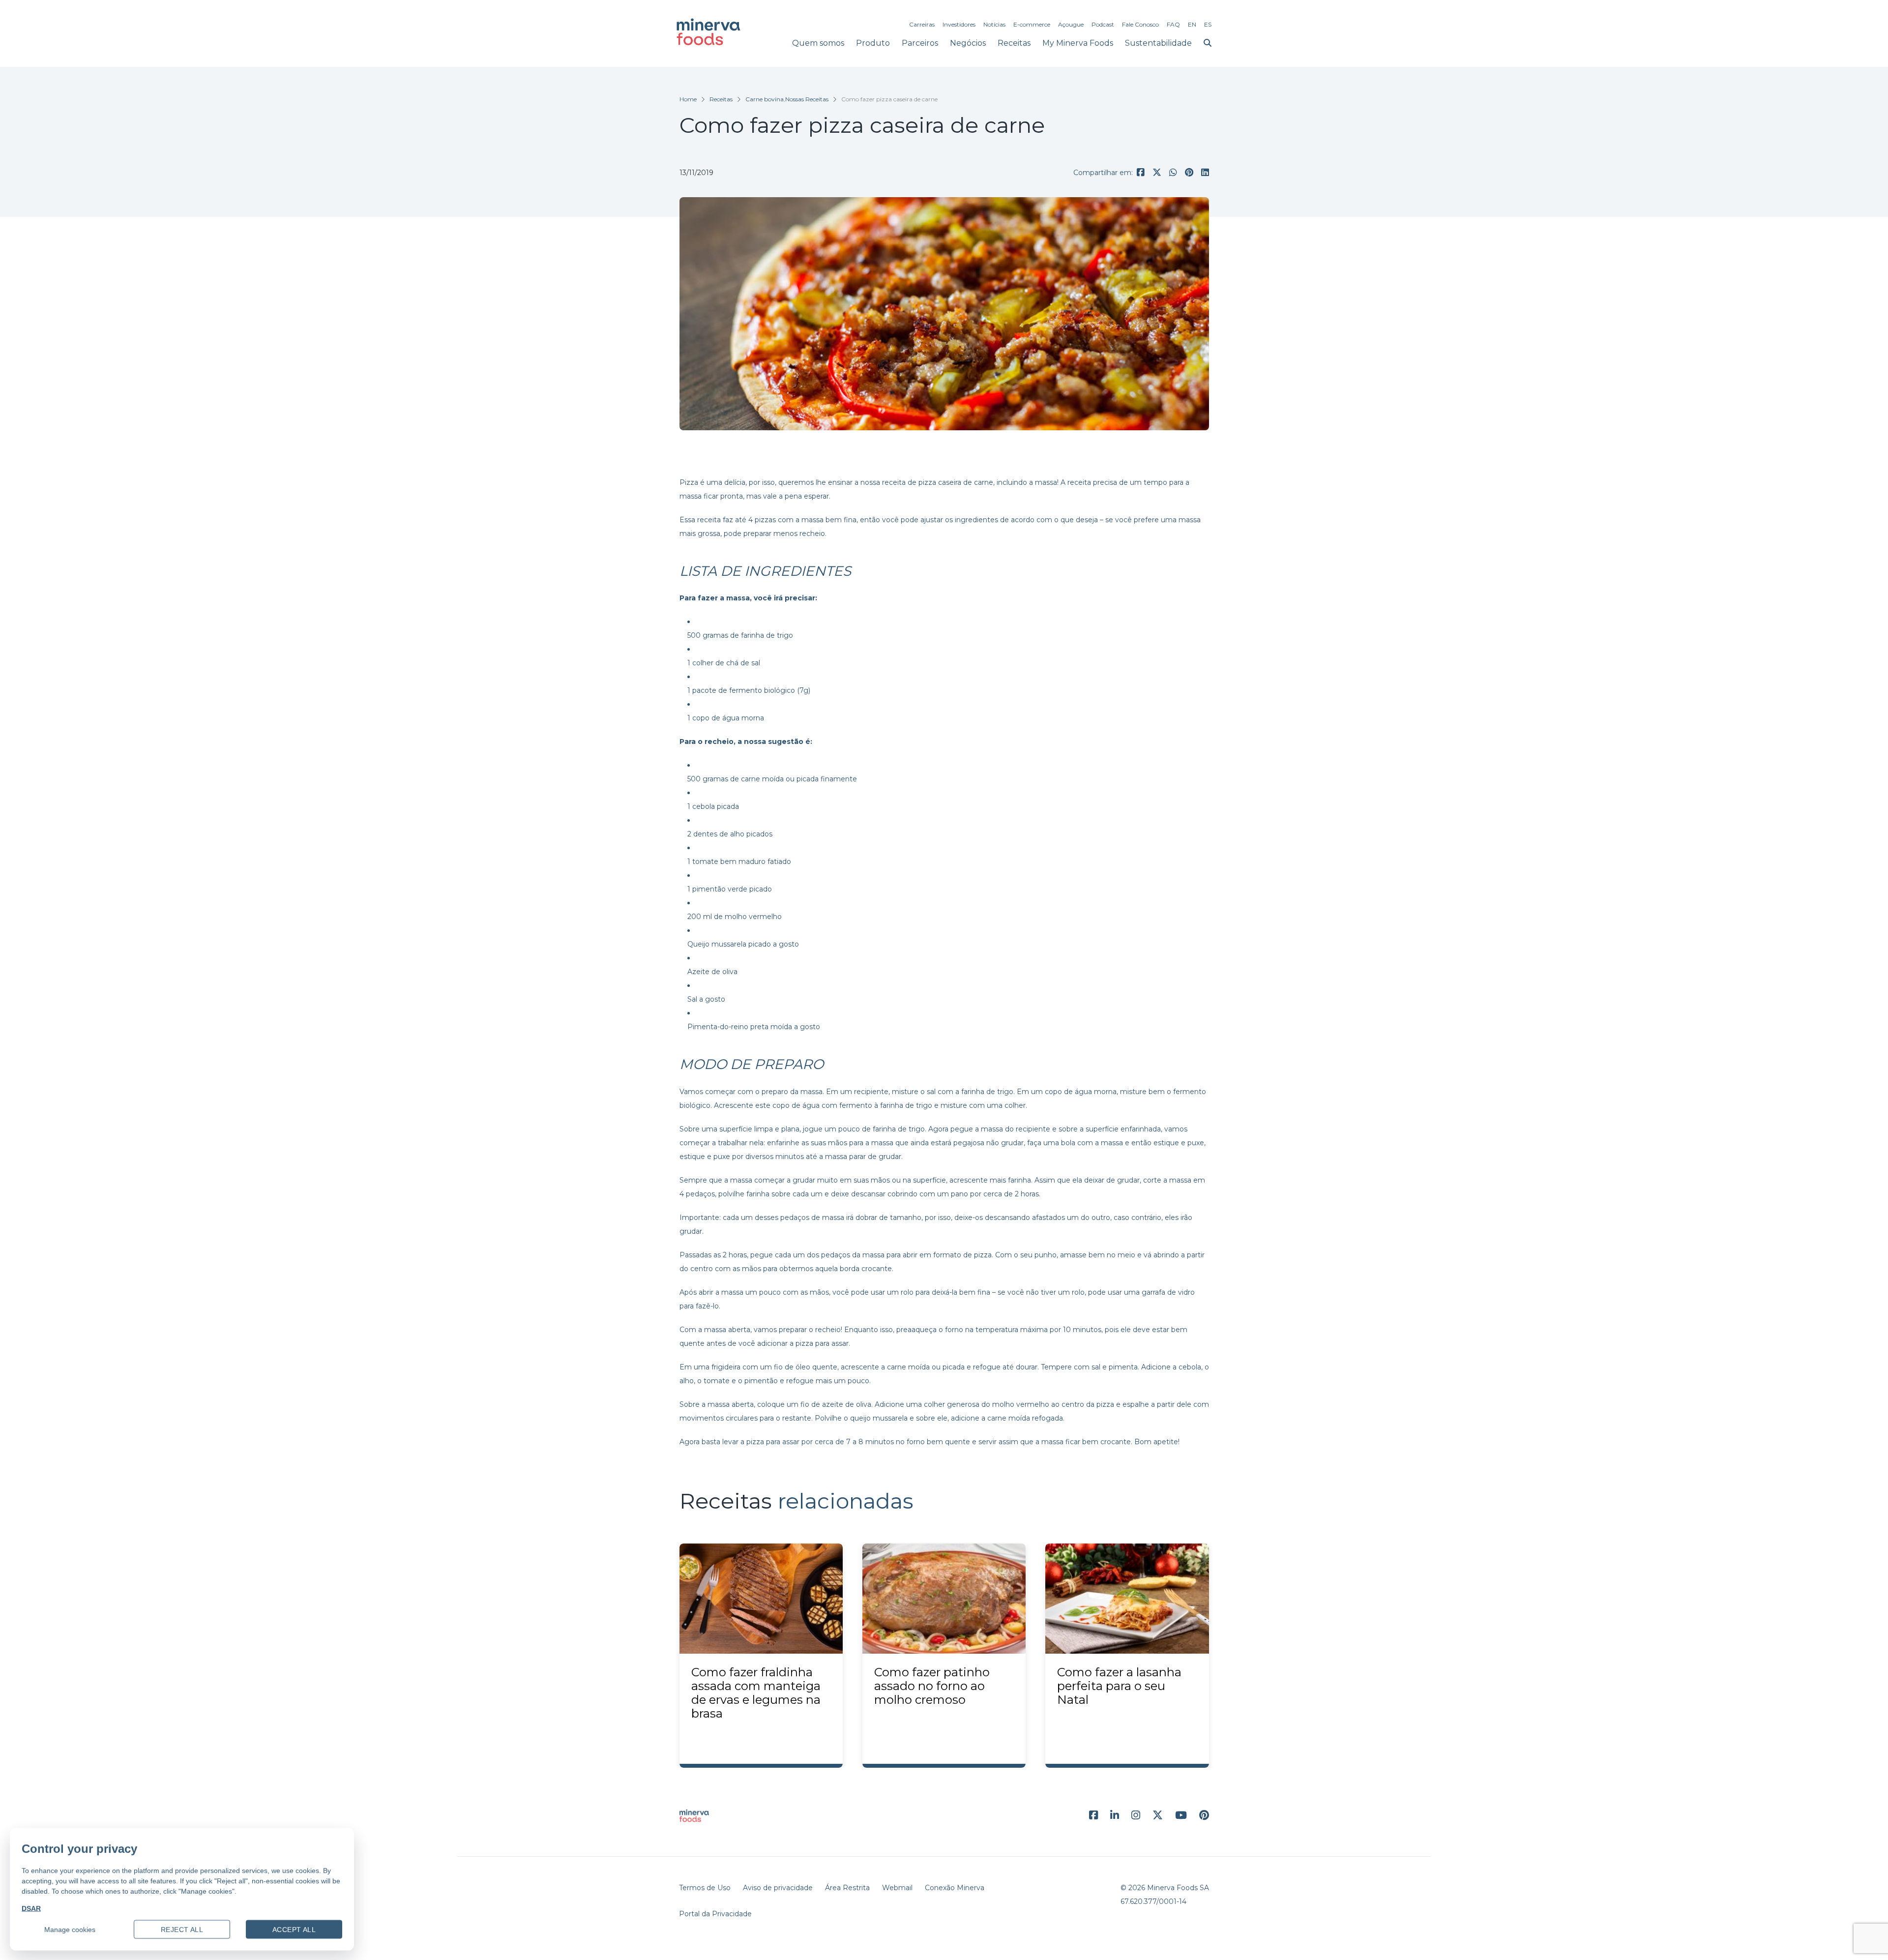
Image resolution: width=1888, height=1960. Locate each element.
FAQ (1173, 24)
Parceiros (920, 43)
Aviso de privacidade (778, 1888)
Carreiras (922, 24)
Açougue (1071, 24)
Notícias (994, 24)
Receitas (1014, 43)
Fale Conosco (1140, 24)
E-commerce (1032, 24)
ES (1208, 24)
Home (688, 99)
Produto (873, 43)
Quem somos (818, 43)
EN (1192, 24)
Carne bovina (765, 99)
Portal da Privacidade (715, 1914)
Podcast (1103, 24)
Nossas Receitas (807, 99)
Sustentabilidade (1158, 43)
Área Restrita (847, 1888)
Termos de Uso (705, 1888)
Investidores (959, 24)
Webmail (897, 1888)
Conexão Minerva (955, 1888)
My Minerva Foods (1078, 43)
